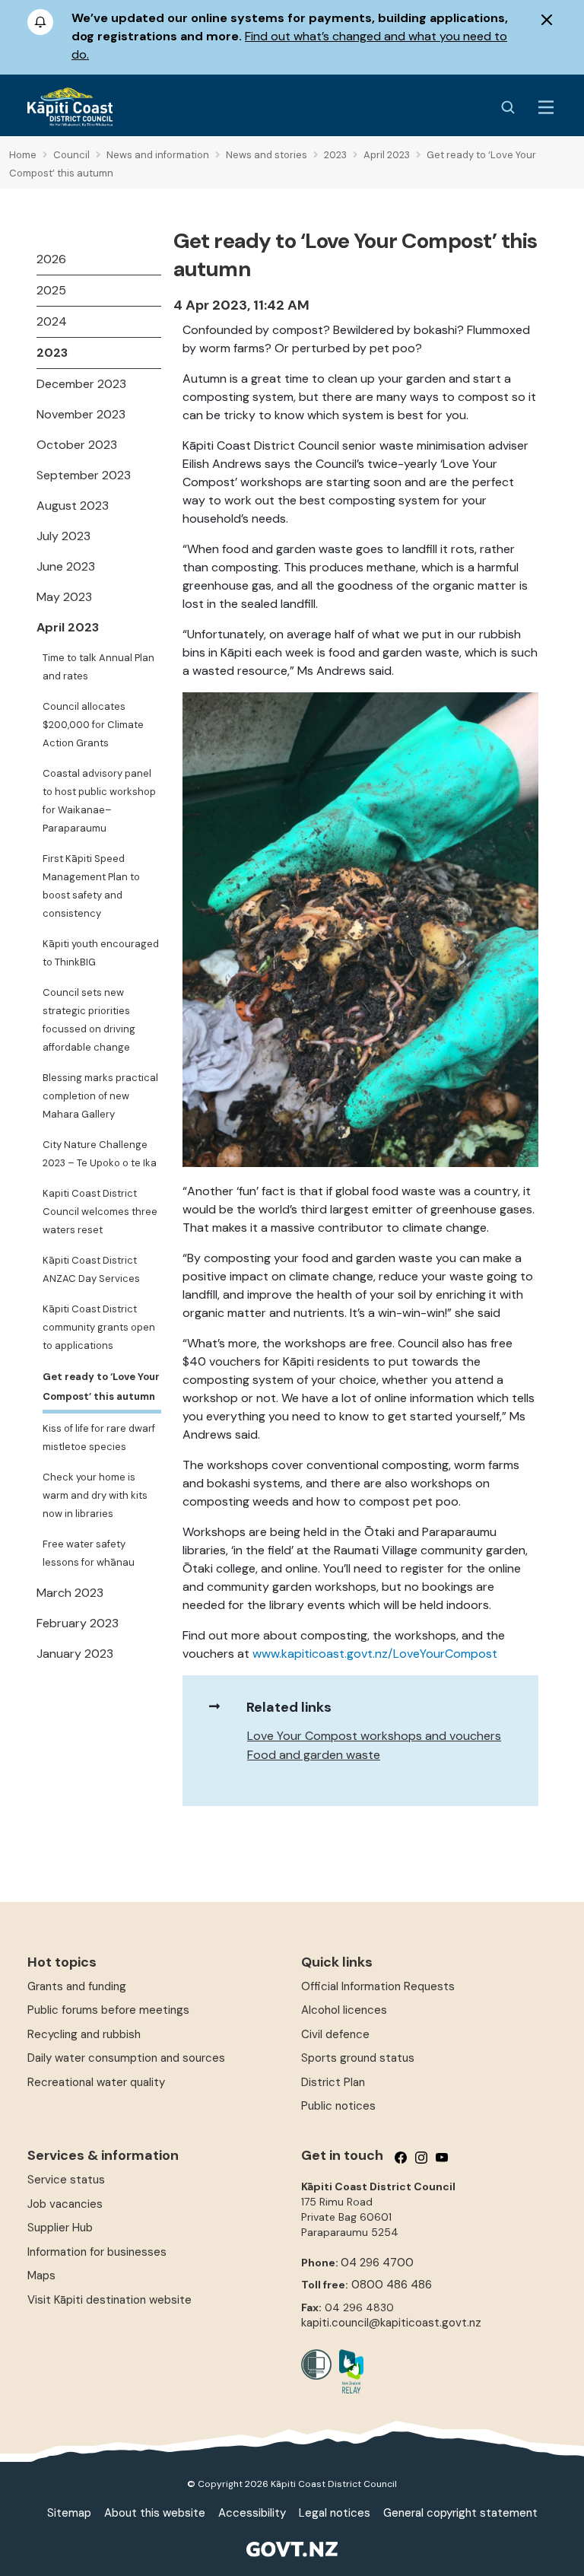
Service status (66, 2180)
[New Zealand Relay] (348, 2371)
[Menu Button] (546, 107)
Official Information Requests (378, 1986)
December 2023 (81, 384)
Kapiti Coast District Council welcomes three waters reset (100, 1212)
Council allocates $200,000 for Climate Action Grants (93, 725)
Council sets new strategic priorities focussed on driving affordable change (89, 1020)
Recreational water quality (96, 2082)
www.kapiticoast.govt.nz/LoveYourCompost (375, 1654)
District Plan (333, 2082)
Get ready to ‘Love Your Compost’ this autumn (101, 1387)
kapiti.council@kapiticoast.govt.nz (391, 2323)
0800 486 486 (392, 2285)
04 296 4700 (377, 2263)
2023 (52, 353)
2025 (51, 290)
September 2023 (84, 475)
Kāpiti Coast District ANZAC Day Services (91, 1269)
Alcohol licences (344, 2010)
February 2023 (78, 1623)
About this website (155, 2513)
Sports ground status (358, 2058)
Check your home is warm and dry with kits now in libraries (95, 1495)
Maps (41, 2275)
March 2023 (70, 1593)
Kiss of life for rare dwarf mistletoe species (99, 1437)
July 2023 (63, 536)
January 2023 (75, 1654)
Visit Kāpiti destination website (109, 2300)
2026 (51, 259)
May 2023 (64, 597)
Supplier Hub (60, 2228)
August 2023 (73, 506)
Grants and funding (77, 1986)
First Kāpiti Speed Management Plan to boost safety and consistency (91, 886)
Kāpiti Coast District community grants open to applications (99, 1327)
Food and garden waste (314, 1755)
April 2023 (68, 627)
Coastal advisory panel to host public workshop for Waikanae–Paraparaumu (99, 801)
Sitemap (69, 2513)
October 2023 (77, 445)
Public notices (338, 2106)
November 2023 (81, 414)
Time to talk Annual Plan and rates (98, 667)
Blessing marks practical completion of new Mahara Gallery (100, 1096)
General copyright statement (460, 2513)
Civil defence (335, 2034)
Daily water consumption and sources (126, 2058)
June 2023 (66, 566)
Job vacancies (65, 2204)
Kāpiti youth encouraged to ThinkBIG (101, 953)
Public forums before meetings (108, 2010)
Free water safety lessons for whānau (89, 1553)
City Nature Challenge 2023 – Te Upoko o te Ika (100, 1154)
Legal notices (335, 2513)
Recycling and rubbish (84, 2034)
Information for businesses (97, 2252)
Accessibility (252, 2513)
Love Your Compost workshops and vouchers (374, 1736)
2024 (52, 321)
